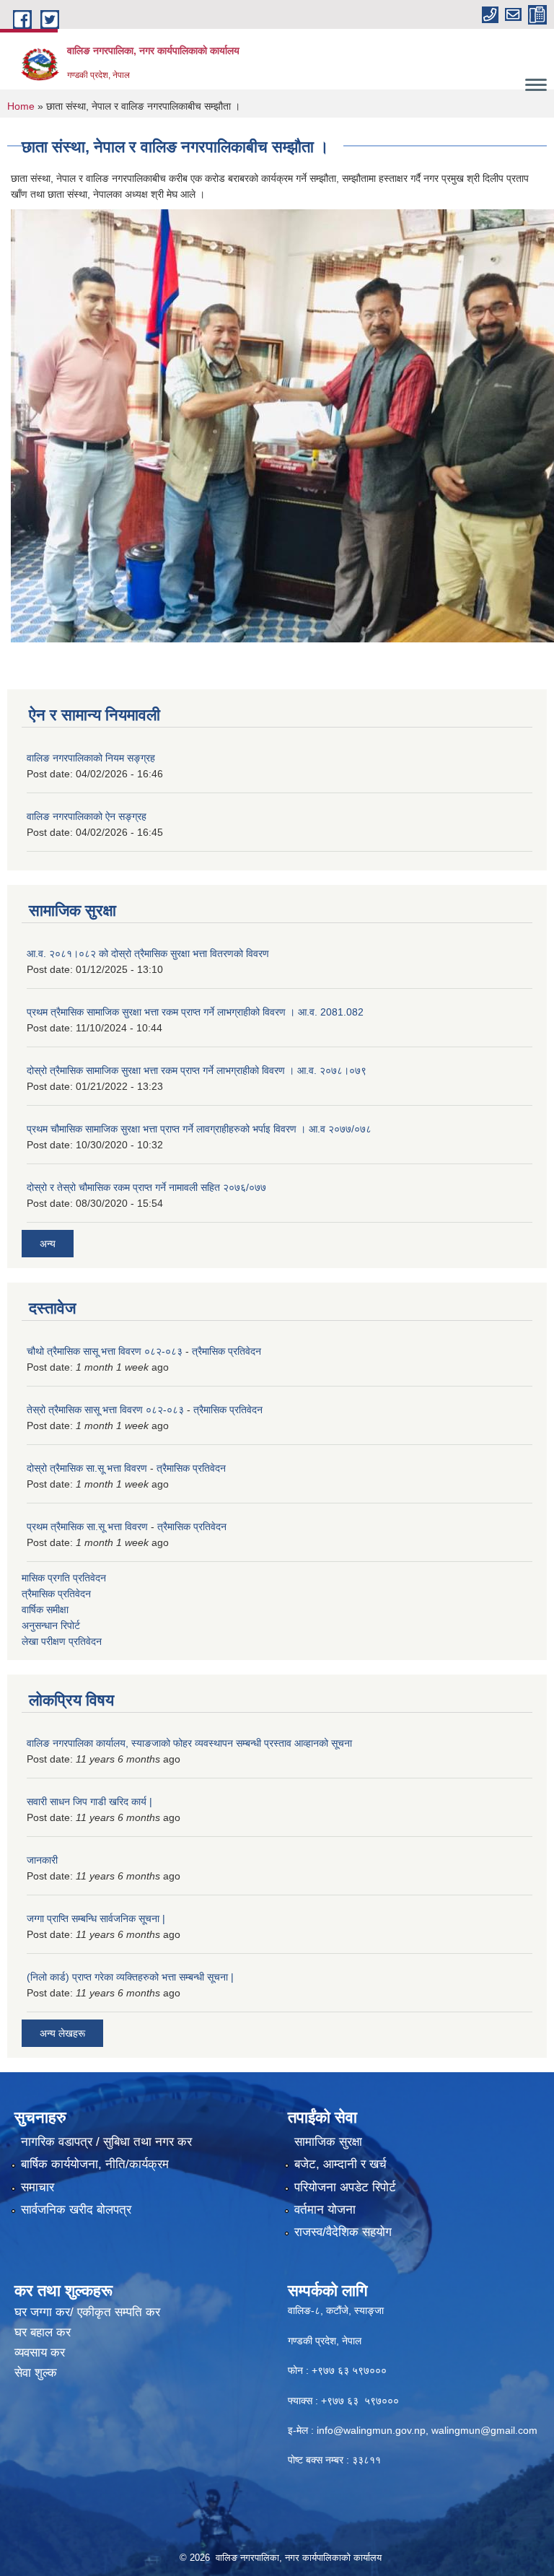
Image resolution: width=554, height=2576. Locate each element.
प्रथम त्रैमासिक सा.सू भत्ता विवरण (87, 1527)
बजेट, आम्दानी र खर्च (340, 2164)
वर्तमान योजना (325, 2210)
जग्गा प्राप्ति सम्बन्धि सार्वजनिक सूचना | (96, 1918)
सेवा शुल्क (36, 2373)
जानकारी (42, 1860)
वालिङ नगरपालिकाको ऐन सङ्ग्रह (87, 816)
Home (21, 106)
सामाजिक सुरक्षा (328, 2142)
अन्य (48, 1244)
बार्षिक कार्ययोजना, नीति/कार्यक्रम (95, 2164)
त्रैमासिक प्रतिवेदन (227, 1351)
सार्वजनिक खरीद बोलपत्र (76, 2210)
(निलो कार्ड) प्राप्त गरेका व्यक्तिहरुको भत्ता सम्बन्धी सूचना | (130, 1977)
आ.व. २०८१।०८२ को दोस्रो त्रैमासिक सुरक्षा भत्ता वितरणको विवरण (148, 953)
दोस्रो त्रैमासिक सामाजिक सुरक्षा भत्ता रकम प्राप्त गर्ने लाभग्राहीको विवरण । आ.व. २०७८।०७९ (197, 1070)
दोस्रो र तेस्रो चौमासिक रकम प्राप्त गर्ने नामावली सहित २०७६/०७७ (146, 1187)
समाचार (38, 2187)
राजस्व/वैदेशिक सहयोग (343, 2232)
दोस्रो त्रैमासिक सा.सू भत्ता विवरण (87, 1468)
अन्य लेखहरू (62, 2033)
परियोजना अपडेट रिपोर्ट (345, 2187)
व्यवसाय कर (40, 2353)
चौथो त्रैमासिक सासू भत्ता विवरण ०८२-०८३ (105, 1351)
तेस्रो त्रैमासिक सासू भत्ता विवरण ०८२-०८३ (105, 1410)
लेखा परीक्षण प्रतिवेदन (62, 1641)
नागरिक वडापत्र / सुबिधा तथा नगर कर (106, 2142)
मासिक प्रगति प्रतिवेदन (64, 1578)
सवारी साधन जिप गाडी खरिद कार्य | (89, 1802)
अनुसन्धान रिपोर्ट (51, 1625)
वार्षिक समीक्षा (45, 1610)
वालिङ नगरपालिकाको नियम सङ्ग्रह (91, 758)
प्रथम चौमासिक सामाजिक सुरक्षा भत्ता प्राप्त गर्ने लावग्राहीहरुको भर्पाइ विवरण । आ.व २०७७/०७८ (199, 1129)
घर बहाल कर (43, 2332)
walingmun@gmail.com (484, 2430)
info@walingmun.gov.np (371, 2430)
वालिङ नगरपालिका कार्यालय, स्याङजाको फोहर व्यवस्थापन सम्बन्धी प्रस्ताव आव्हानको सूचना (189, 1743)
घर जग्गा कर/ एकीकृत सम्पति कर (87, 2312)
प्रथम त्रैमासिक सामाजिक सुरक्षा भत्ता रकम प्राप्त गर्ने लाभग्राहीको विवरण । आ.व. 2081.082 (195, 1012)
